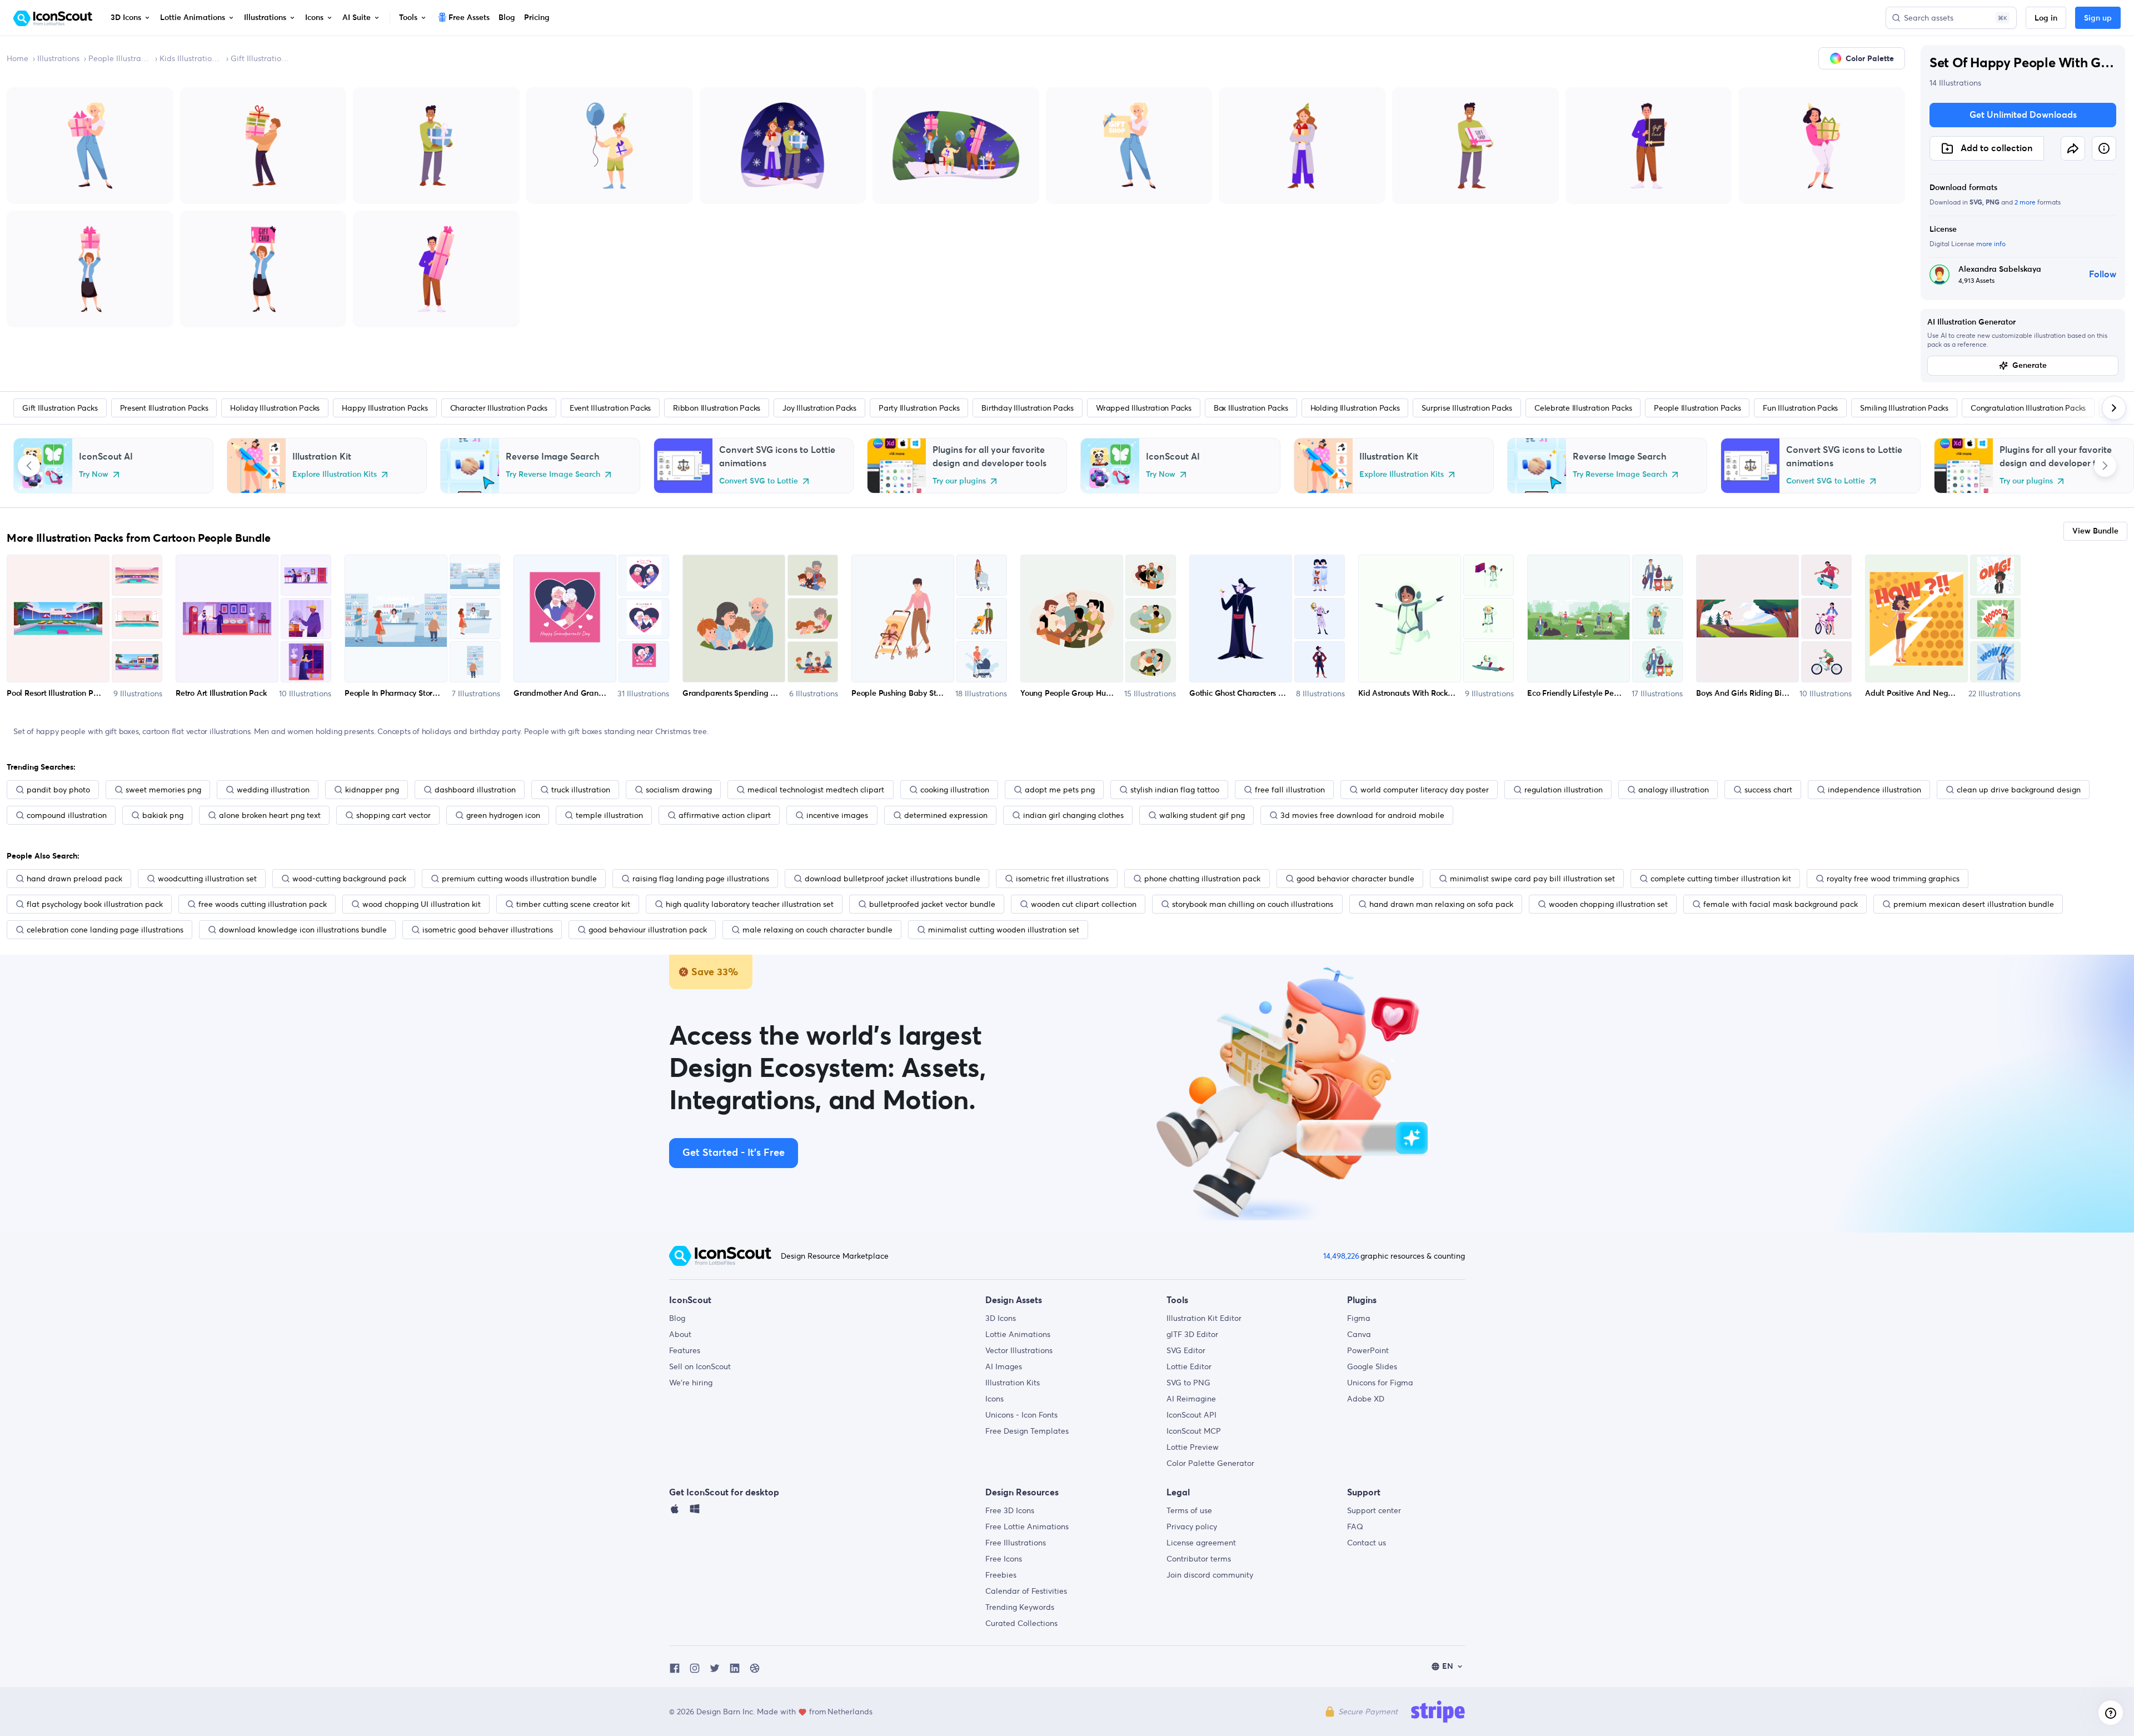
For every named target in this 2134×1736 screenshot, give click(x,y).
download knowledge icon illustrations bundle (303, 930)
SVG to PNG (1188, 1383)
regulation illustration (1564, 790)
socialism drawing (679, 790)
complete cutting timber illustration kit (1721, 879)
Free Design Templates (1027, 1431)
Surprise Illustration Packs (1467, 408)
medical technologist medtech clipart (816, 790)
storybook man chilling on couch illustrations (1253, 904)
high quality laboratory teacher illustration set (750, 904)
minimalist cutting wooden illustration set (1004, 930)
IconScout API (1191, 1415)
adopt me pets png (1060, 790)
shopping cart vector (393, 815)
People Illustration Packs (119, 58)
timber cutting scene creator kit (573, 904)
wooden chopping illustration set (1608, 904)
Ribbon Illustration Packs (717, 408)
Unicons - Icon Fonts (1021, 1415)
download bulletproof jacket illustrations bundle (893, 879)
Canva (1359, 1334)
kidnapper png (372, 790)
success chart (1768, 790)
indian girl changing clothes (1073, 815)
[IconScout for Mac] (675, 1511)
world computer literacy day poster (1425, 790)
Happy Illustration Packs (385, 408)
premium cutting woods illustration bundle (519, 879)
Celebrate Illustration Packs (1583, 408)
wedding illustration (273, 790)
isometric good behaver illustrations (488, 930)
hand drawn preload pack (74, 879)
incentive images (837, 815)
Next (2105, 466)
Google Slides (1372, 1366)
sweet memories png (163, 790)
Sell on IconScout (700, 1366)
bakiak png (163, 815)
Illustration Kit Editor (1204, 1318)
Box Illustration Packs (1251, 408)
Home (18, 58)
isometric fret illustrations (1062, 879)
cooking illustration (955, 790)
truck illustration (581, 790)
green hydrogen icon (503, 815)
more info (1991, 244)
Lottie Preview (1193, 1447)
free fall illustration (1290, 790)
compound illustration (67, 815)
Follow (2103, 275)
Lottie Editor (1189, 1366)
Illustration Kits (1013, 1383)
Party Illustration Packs (919, 408)
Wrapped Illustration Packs (1144, 408)
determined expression (946, 815)
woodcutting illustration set (207, 879)
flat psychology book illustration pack (95, 904)
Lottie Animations (1018, 1334)
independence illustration (1874, 790)
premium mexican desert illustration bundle (1974, 904)
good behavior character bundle (1355, 879)
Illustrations (58, 58)
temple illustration (609, 815)
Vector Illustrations (1019, 1350)
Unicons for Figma (1380, 1383)
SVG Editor (1186, 1350)
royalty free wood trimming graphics (1893, 879)
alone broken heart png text (270, 815)
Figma (1359, 1318)
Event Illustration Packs (610, 408)
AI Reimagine (1191, 1399)
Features (685, 1350)
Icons (994, 1399)
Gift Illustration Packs (262, 58)
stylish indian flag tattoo (1175, 790)
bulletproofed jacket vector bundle (932, 904)
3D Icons (1001, 1318)
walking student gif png (1202, 815)
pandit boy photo (58, 790)
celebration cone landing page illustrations (105, 930)
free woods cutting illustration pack (263, 904)
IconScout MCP (1194, 1431)
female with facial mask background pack (1781, 904)
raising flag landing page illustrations (701, 879)
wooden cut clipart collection (1084, 904)
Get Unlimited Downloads (2023, 115)
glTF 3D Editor (1192, 1334)
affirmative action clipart (725, 815)
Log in (2046, 18)
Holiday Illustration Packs (275, 408)
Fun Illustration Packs (1800, 408)
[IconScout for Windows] (695, 1511)
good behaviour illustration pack (648, 930)
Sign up (2098, 18)
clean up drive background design (2019, 790)
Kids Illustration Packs (191, 58)
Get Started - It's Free (734, 1153)
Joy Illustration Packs (819, 408)
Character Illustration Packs (499, 408)
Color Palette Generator (1210, 1463)
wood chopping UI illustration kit (422, 904)
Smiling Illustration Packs (1904, 408)
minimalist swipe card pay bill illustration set (1532, 879)
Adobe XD (1366, 1399)
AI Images (1004, 1366)
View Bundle (2095, 531)
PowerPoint (1368, 1350)
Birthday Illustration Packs (1028, 408)
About (680, 1334)
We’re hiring (691, 1383)
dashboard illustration (475, 790)
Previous (29, 466)
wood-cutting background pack (349, 879)
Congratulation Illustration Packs (2028, 408)
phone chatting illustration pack (1202, 879)
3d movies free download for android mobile (1362, 815)
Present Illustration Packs (164, 408)
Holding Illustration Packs (1355, 408)
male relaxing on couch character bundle (817, 930)
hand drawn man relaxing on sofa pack (1441, 904)
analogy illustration (1674, 790)
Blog (677, 1318)
